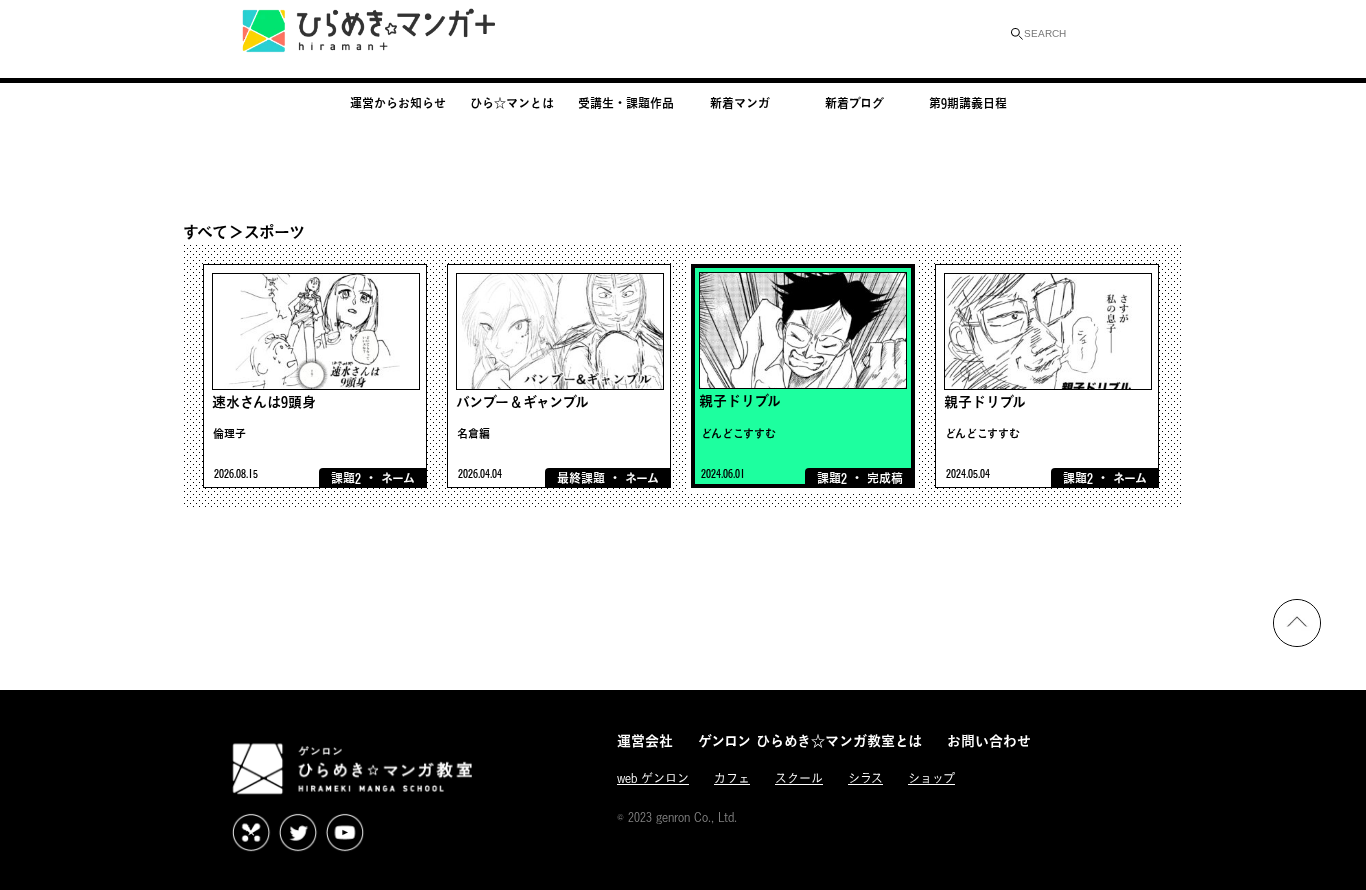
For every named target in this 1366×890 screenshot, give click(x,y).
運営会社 (645, 740)
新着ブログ (854, 103)
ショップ (931, 778)
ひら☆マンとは (512, 103)
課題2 (346, 478)
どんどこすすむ (738, 433)
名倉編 (473, 433)
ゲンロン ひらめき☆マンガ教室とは (810, 740)
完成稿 (885, 478)
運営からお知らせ (398, 103)
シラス (865, 778)
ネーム (398, 478)
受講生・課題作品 (626, 103)
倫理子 (229, 433)
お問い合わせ (989, 740)
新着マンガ (740, 103)
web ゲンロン (653, 778)
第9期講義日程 (968, 103)
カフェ (732, 778)
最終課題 (581, 478)
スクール (799, 778)
